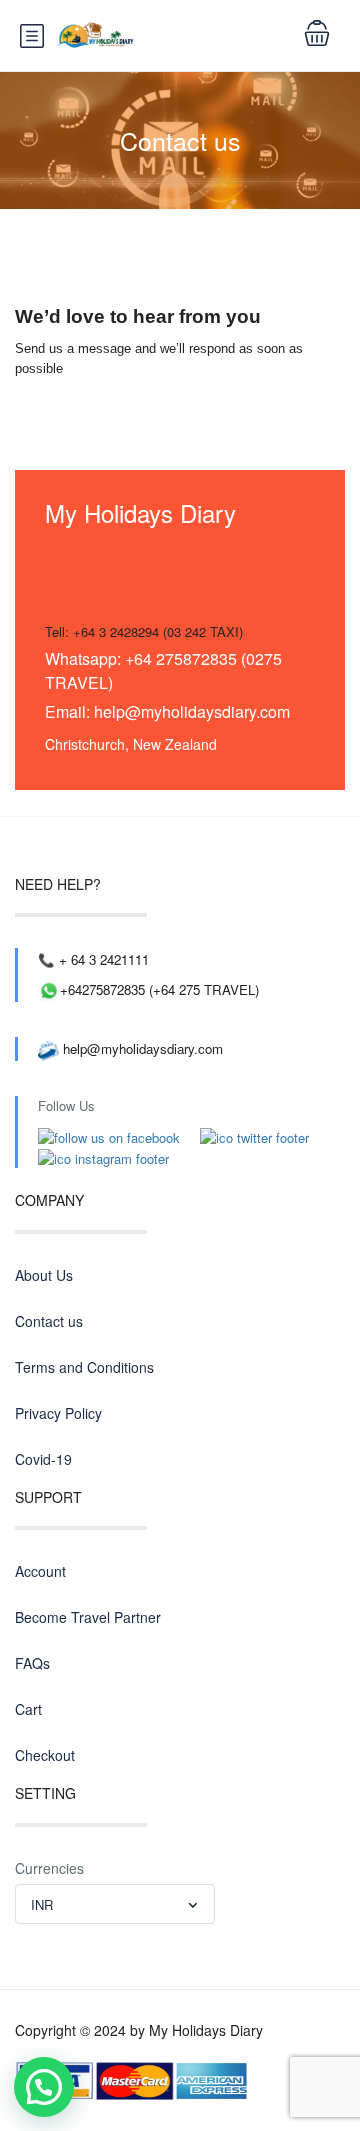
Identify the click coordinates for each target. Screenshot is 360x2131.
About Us (44, 1275)
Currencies (49, 1868)
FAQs (32, 1663)
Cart (28, 1709)
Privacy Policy (58, 1413)
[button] (44, 2087)
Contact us (49, 1321)
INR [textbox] (42, 1904)
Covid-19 (43, 1459)
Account (40, 1571)
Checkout (45, 1755)
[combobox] (115, 1904)
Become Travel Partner (88, 1617)
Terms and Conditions (84, 1367)
